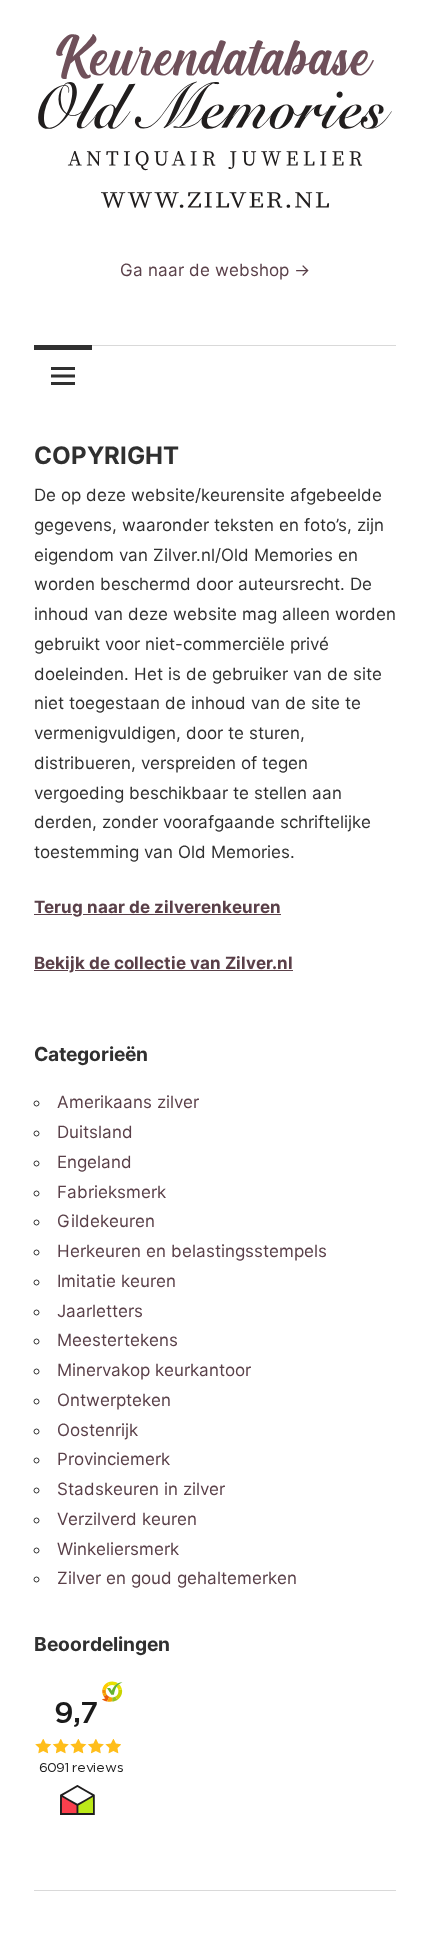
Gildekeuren (106, 1221)
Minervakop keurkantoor (154, 1370)
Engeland (94, 1162)
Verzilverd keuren (127, 1519)
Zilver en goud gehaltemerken (177, 1578)
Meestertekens (117, 1340)
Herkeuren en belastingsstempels (192, 1251)
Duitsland (95, 1132)
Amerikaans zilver (128, 1102)
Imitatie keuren (116, 1281)
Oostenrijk (97, 1430)
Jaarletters (100, 1311)
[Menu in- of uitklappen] (63, 375)
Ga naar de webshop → (215, 270)
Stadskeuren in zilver (141, 1489)
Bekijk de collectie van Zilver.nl (163, 963)
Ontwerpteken (114, 1400)
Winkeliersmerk (118, 1549)
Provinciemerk (113, 1459)
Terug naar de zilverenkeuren (157, 907)
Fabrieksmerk (111, 1192)
